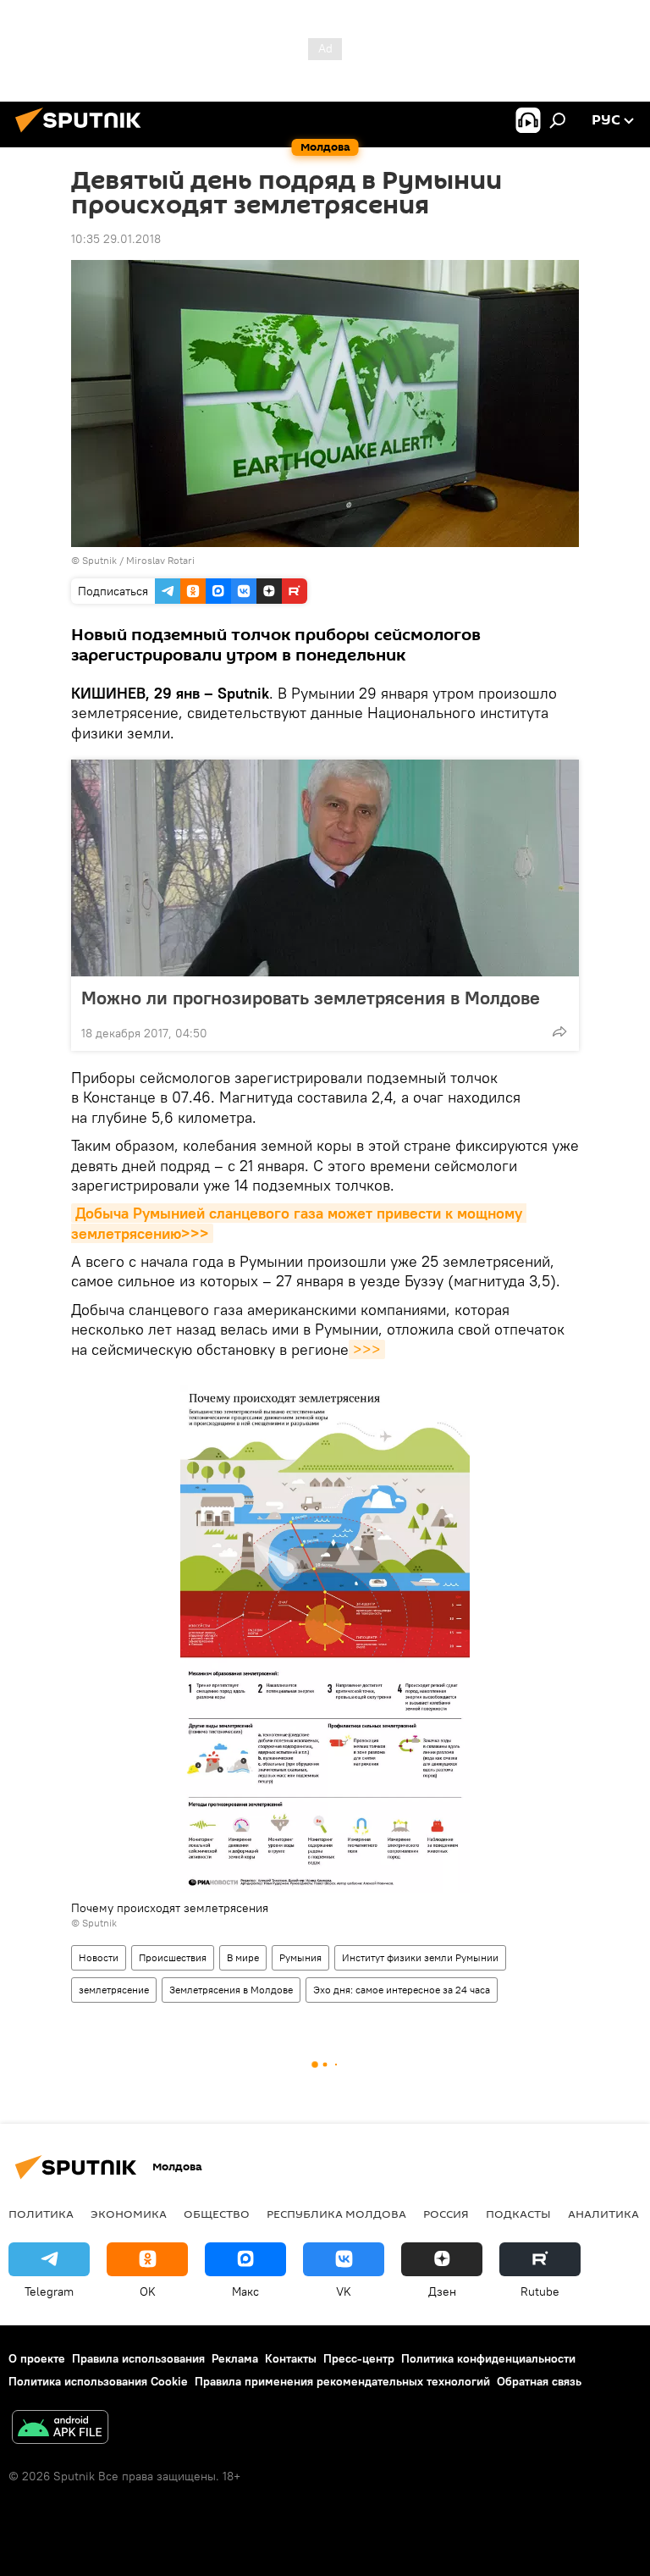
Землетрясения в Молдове (231, 1990)
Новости (99, 1957)
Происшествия (173, 1957)
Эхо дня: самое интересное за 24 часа (402, 1990)
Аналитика (603, 2214)
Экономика (129, 2214)
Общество (217, 2214)
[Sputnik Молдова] (83, 135)
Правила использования (138, 2358)
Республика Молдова (336, 2214)
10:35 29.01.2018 (116, 239)
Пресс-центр (359, 2358)
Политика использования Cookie (98, 2381)
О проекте (37, 2358)
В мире (243, 1957)
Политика (41, 2214)
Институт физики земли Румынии (420, 1957)
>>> (367, 1349)
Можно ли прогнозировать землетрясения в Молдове (311, 998)
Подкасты (518, 2214)
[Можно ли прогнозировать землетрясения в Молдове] (325, 868)
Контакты (291, 2358)
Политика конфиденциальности (488, 2358)
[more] (559, 1031)
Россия (446, 2214)
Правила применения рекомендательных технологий (342, 2381)
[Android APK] (60, 2429)
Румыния (300, 1957)
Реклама (235, 2358)
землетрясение (114, 1990)
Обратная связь (539, 2381)
